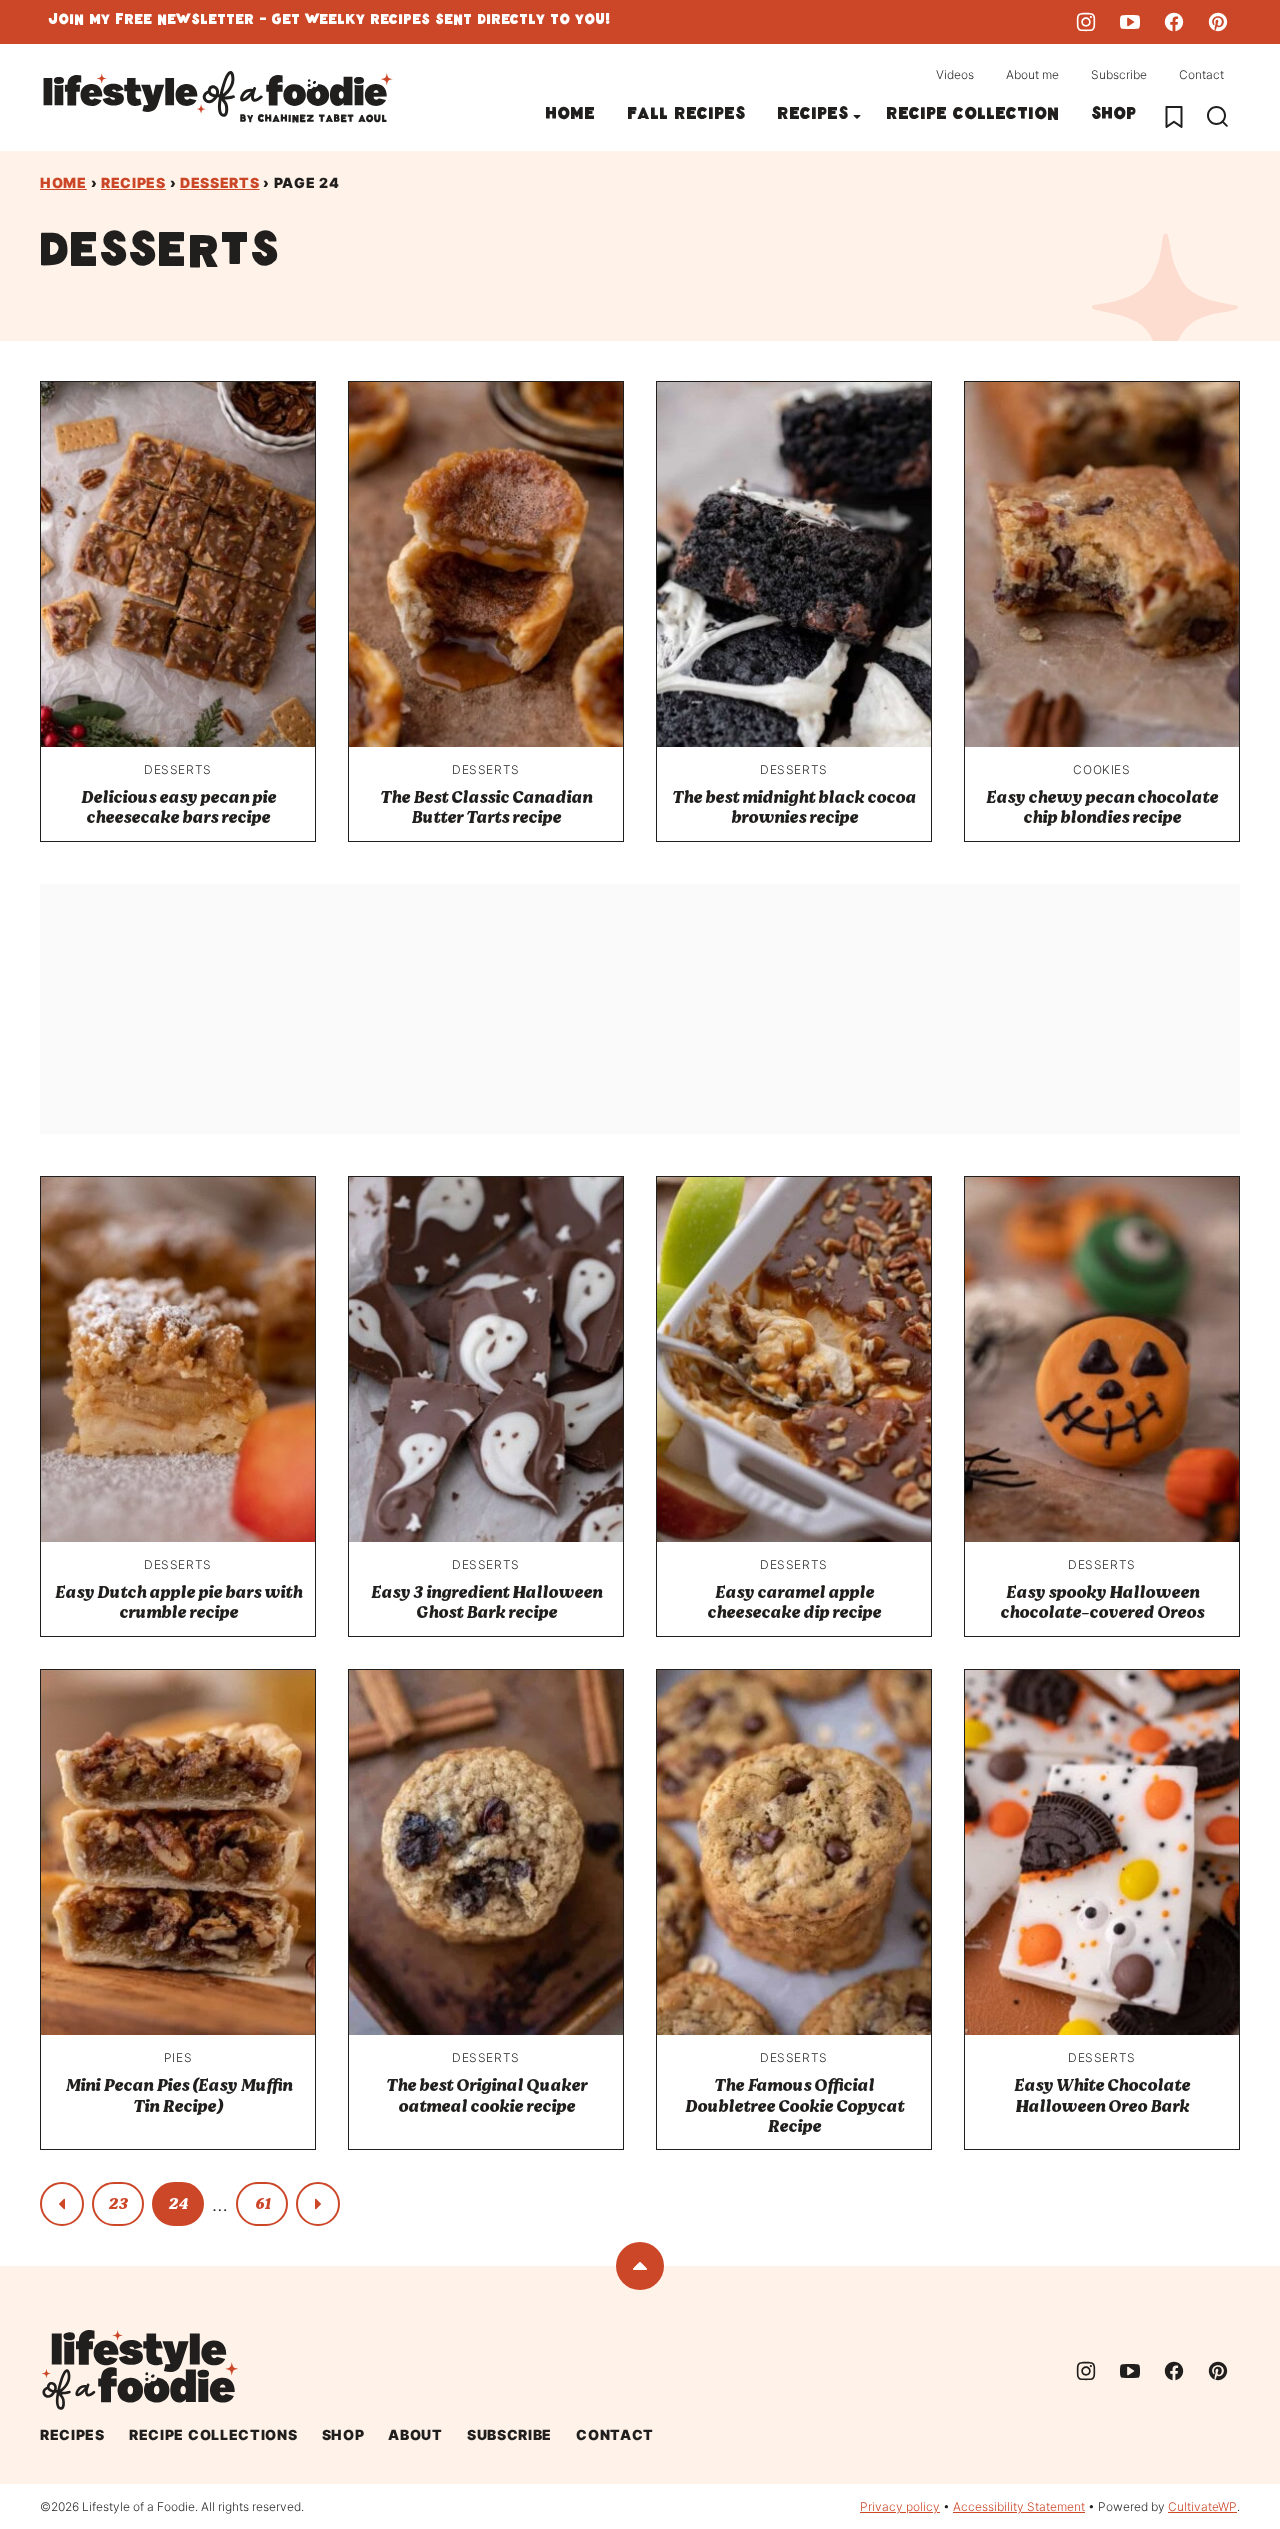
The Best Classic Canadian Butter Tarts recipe (486, 807)
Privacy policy (900, 2506)
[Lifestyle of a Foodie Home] (218, 97)
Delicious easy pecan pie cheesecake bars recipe (178, 807)
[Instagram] (1086, 22)
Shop (1113, 116)
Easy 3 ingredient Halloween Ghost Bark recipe (486, 1602)
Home (570, 116)
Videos (955, 74)
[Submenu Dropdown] (857, 117)
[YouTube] (1130, 22)
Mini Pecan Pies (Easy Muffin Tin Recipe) (178, 2095)
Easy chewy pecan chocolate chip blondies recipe (1102, 807)
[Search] (1218, 117)
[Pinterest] (1218, 22)
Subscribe (1119, 74)
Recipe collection (972, 116)
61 (262, 2204)
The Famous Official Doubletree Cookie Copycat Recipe (794, 2106)
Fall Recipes (686, 116)
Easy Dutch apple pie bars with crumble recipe (178, 1602)
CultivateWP (1202, 2506)
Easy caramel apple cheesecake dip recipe (794, 1602)
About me (1032, 74)
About (415, 2434)
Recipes (812, 116)
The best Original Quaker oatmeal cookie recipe (486, 2095)
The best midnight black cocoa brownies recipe (794, 807)
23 (118, 2204)
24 (178, 2204)
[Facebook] (1174, 22)
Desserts (220, 182)
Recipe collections (213, 2434)
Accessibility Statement (1019, 2506)
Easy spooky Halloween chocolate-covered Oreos (1102, 1602)
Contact (1201, 74)
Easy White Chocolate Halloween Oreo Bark (1102, 2095)
